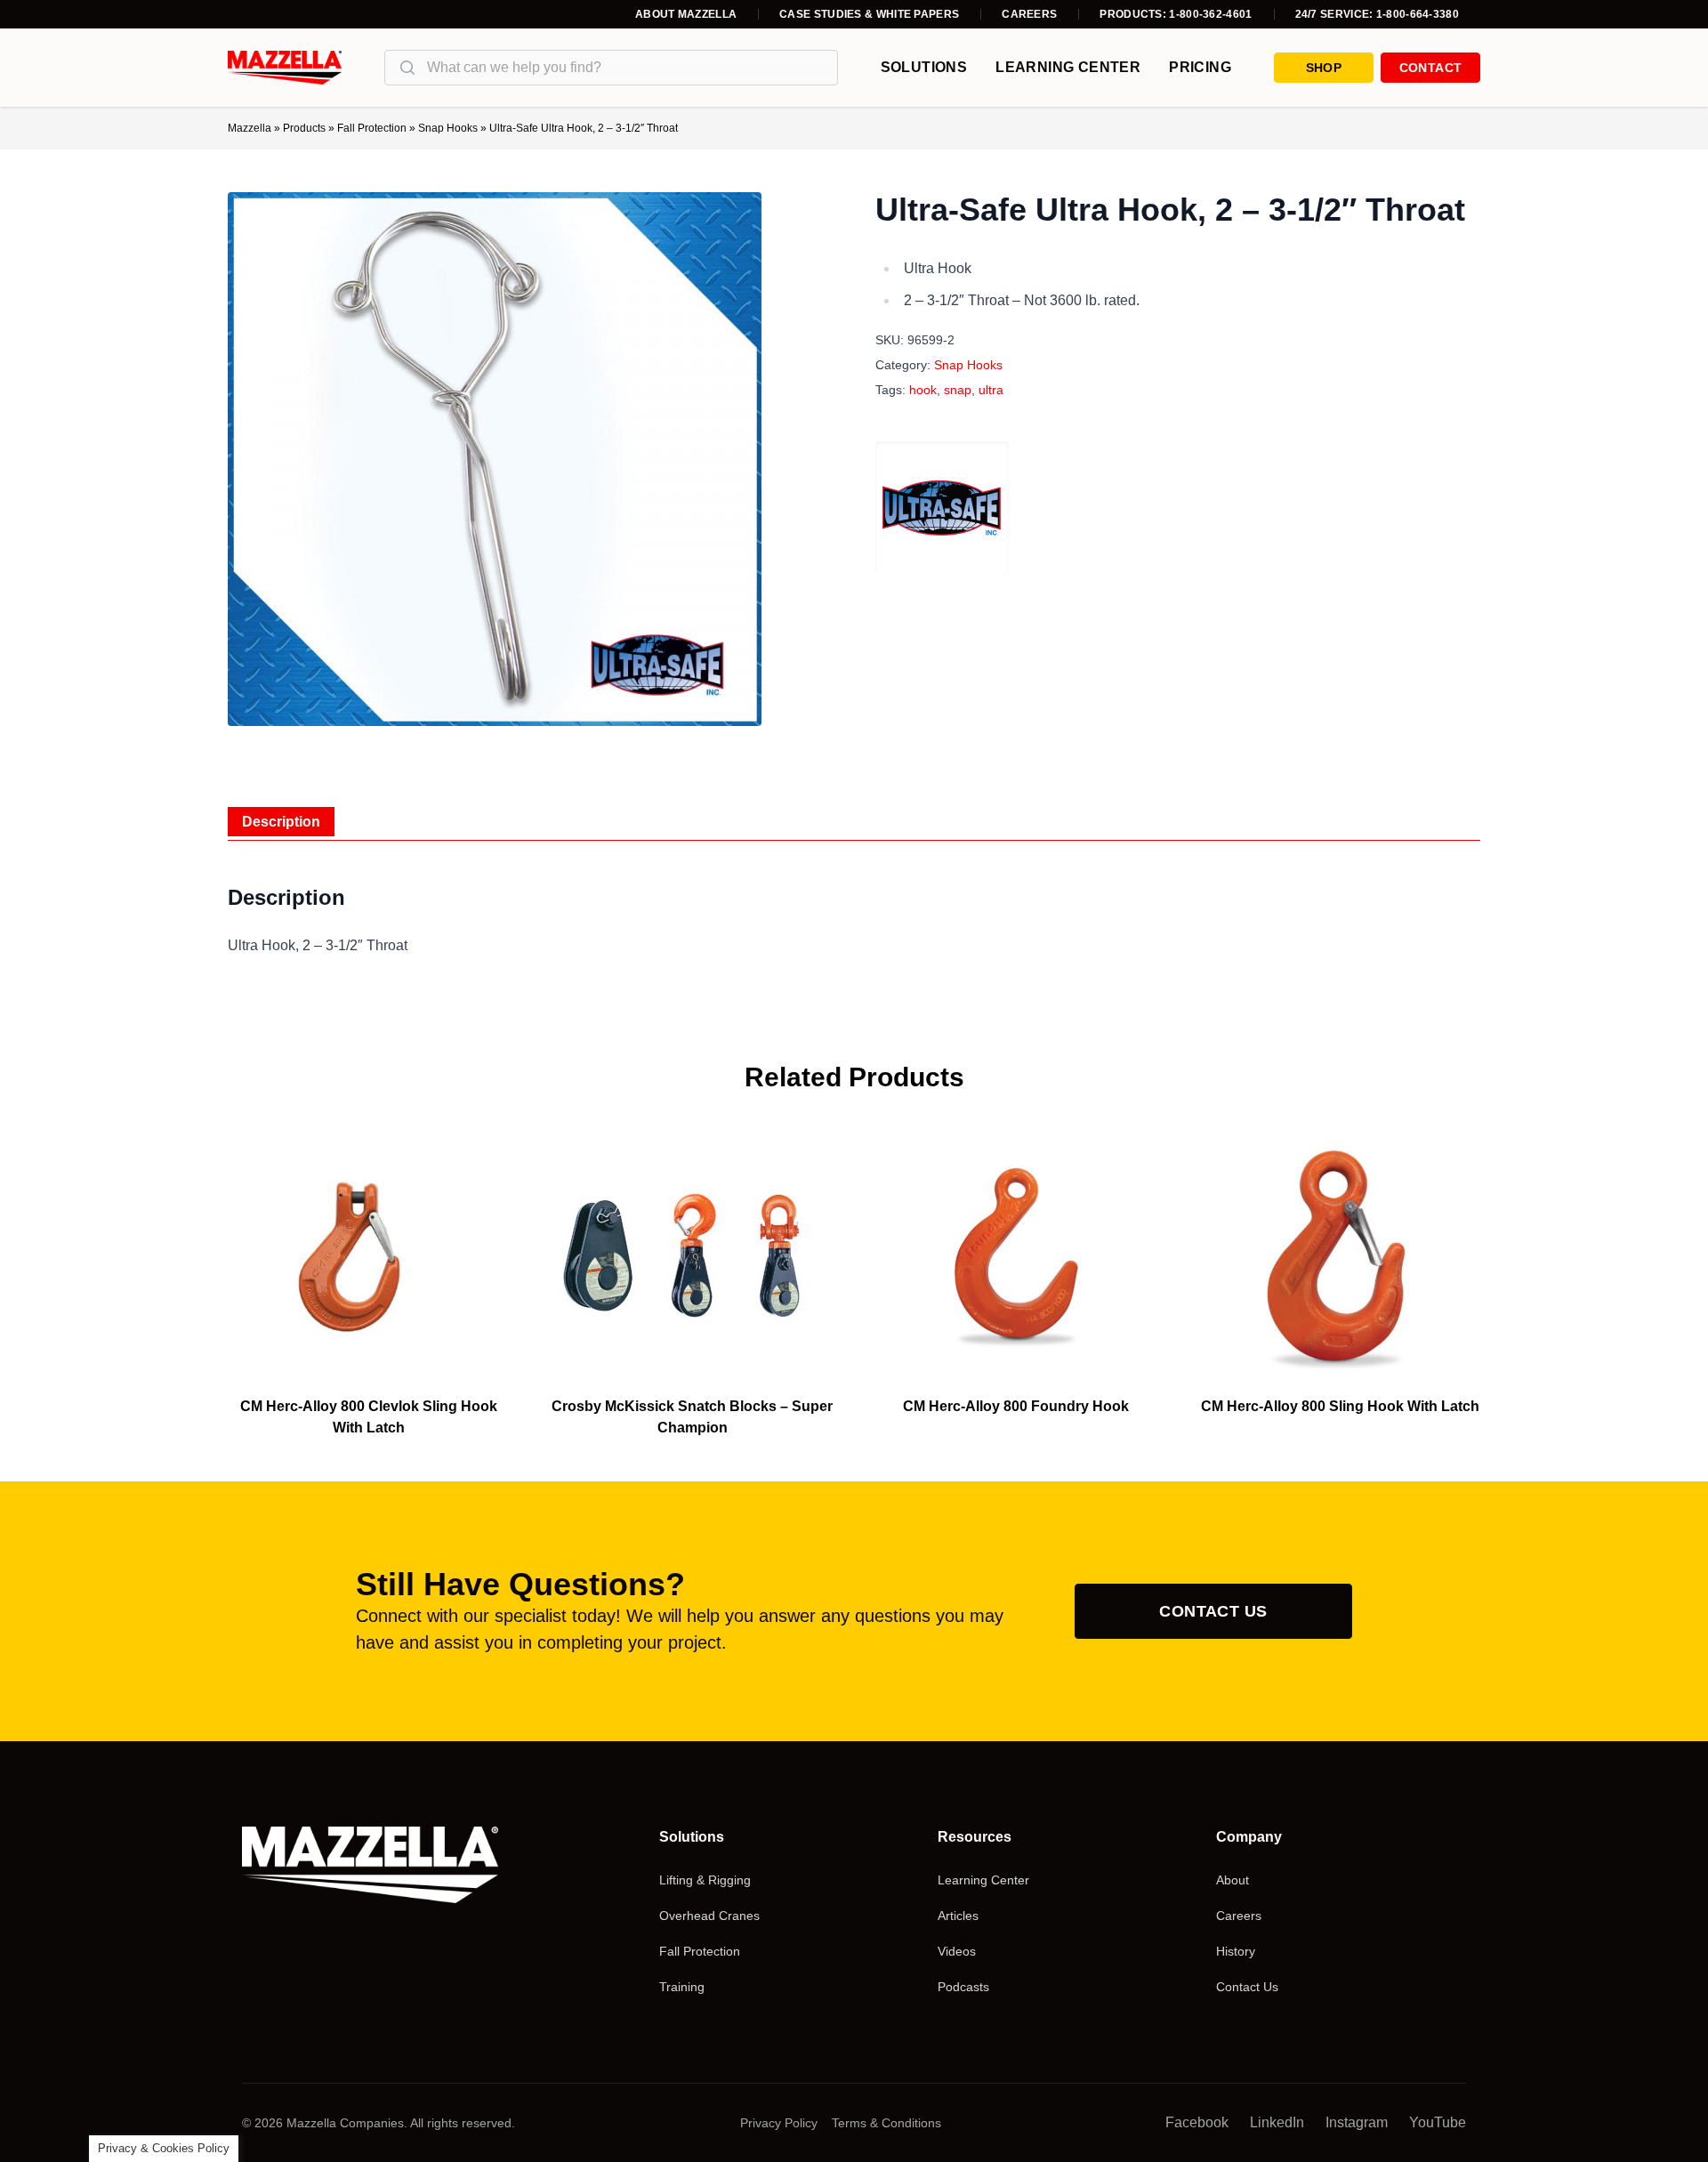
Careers (1029, 14)
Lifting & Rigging (705, 1880)
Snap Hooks (448, 128)
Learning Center (1068, 67)
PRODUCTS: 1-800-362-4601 (1176, 14)
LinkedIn (1277, 2122)
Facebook (1197, 2122)
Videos (957, 1951)
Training (682, 1987)
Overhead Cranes (709, 1916)
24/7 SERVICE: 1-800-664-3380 (1377, 14)
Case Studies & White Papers (869, 14)
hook (923, 390)
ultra (991, 390)
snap (958, 390)
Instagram (1357, 2122)
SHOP (1324, 68)
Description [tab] (281, 822)
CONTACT (1430, 68)
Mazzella (250, 128)
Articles (958, 1916)
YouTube (1438, 2122)
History (1236, 1951)
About (1233, 1880)
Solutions (924, 67)
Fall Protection (372, 128)
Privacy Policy (779, 2123)
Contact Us (1213, 1611)
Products (304, 128)
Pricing (1200, 67)
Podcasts (963, 1987)
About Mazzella (686, 14)
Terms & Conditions (886, 2123)
